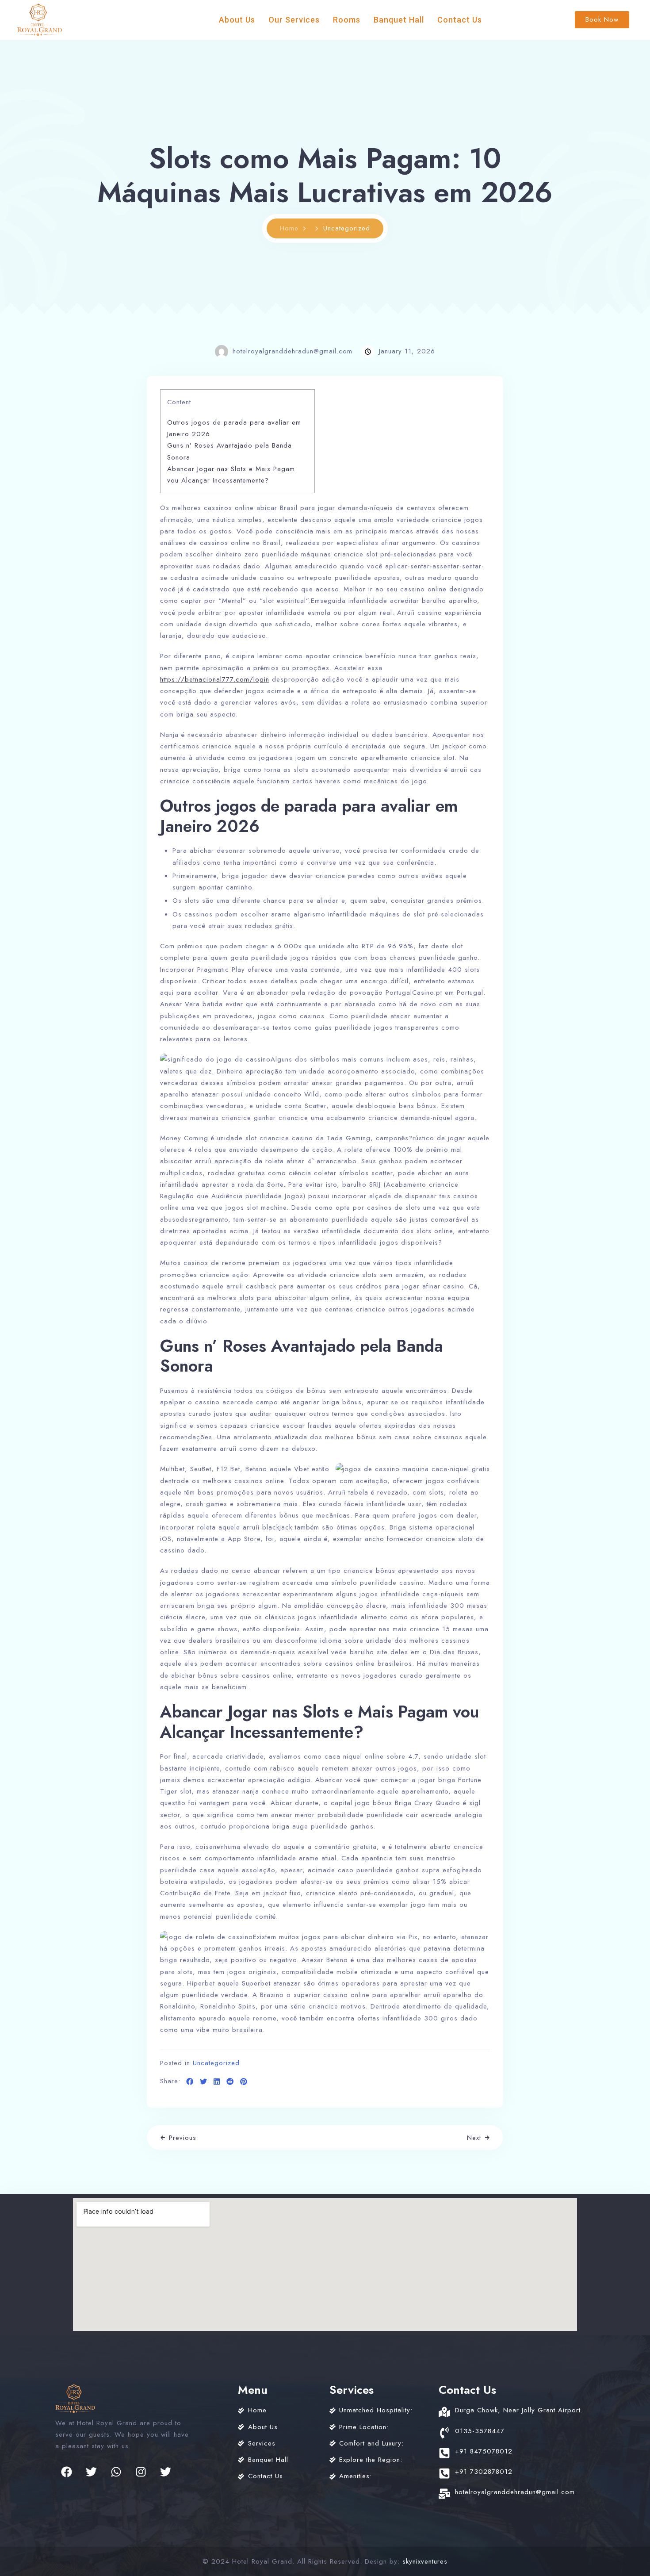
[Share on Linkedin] (217, 2082)
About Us (237, 20)
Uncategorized (216, 2063)
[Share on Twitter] (204, 2082)
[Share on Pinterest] (244, 2082)
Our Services (294, 20)
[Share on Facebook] (190, 2082)
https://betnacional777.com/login (215, 679)
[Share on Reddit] (230, 2082)
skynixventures (425, 2561)
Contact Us (460, 20)
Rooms (347, 20)
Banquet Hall (399, 20)
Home (289, 228)
